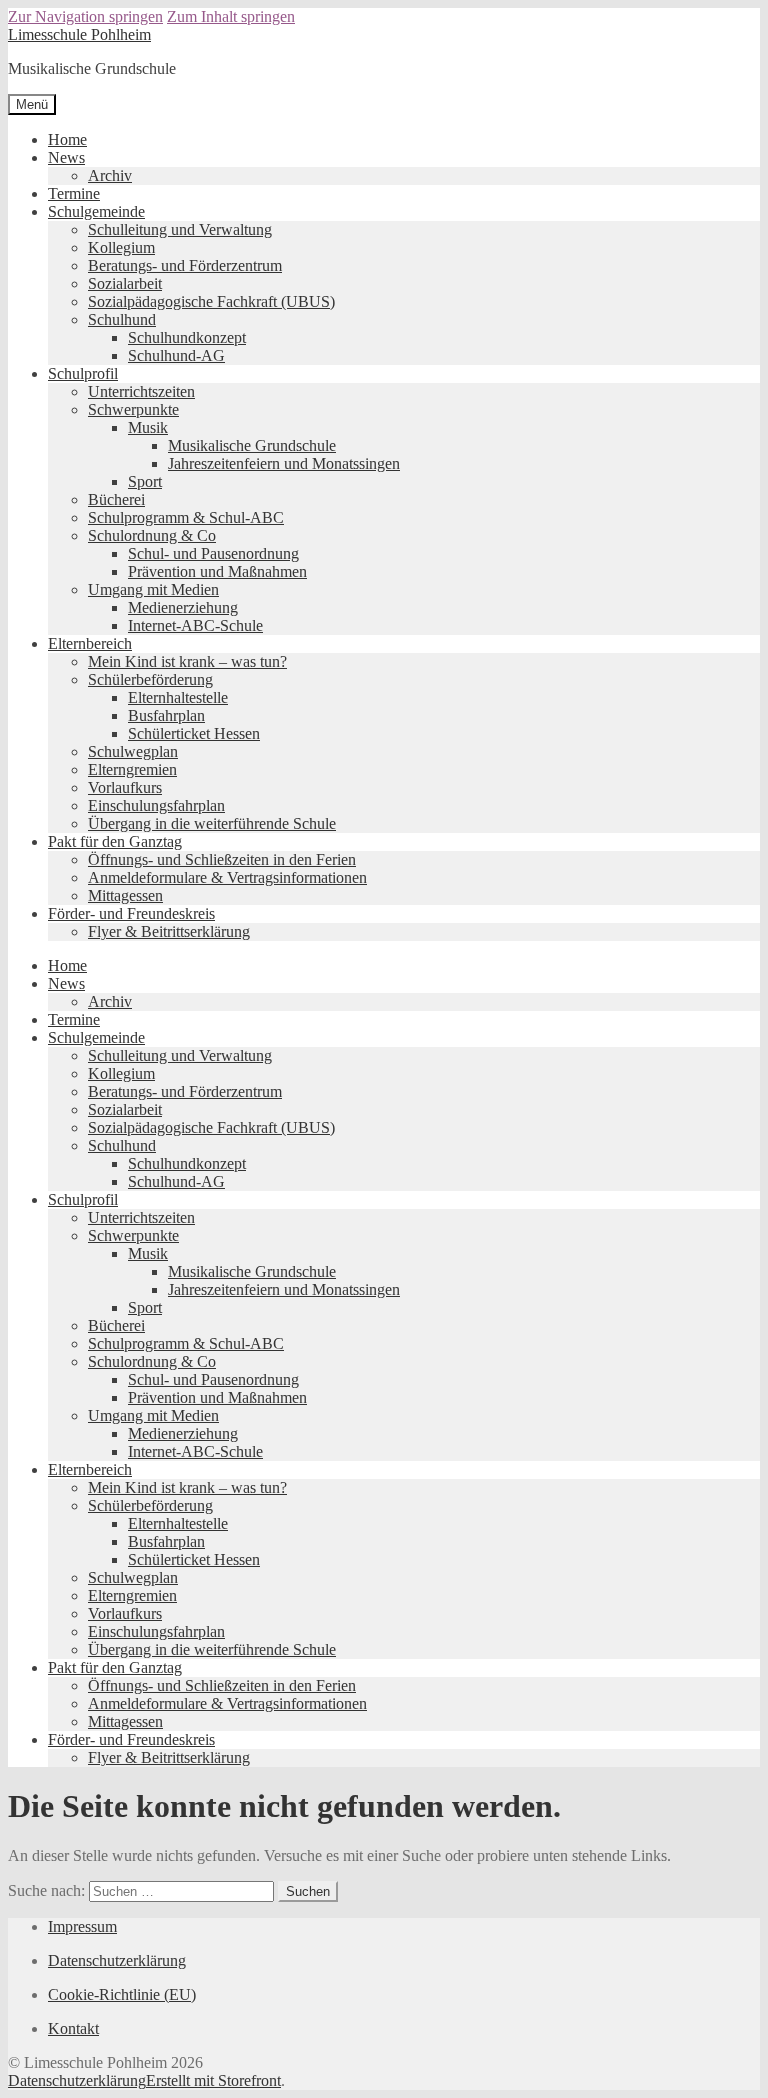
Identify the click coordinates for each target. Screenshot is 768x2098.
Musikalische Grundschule (252, 445)
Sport (145, 481)
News (66, 157)
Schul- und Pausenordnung (213, 553)
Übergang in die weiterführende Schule (212, 823)
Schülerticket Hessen (194, 733)
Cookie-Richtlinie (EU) (122, 1994)
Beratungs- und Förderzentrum (185, 265)
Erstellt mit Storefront (213, 2080)
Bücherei (116, 499)
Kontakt (73, 2028)
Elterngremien (132, 769)
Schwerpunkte (133, 409)
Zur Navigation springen (85, 16)
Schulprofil (83, 373)
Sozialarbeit (125, 283)
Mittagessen (125, 895)
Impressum (82, 1926)
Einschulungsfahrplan (156, 805)
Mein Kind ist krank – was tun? (187, 661)
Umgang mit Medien (153, 589)
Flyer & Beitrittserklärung (169, 931)
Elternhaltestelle (178, 697)
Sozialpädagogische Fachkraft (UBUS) (211, 301)
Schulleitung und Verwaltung (180, 229)
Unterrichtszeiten (141, 391)
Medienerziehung (183, 607)
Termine (74, 193)
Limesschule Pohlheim (79, 34)
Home (67, 139)
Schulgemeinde (96, 211)
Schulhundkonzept (187, 337)
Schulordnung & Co (152, 535)
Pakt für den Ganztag (115, 841)
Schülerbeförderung (150, 679)
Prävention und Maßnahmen (217, 571)
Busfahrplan (166, 715)
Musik (148, 427)
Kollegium (121, 247)
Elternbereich (90, 643)
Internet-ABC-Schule (195, 625)
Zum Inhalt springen (231, 16)
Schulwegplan (133, 751)
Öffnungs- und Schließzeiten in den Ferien (222, 859)
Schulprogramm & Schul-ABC (186, 517)
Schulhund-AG (176, 355)
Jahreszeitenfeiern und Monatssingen (284, 463)
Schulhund (122, 319)
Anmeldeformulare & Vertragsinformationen (227, 877)
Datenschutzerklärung (117, 1960)
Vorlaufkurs (125, 787)
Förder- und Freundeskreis (131, 913)
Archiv (110, 175)
